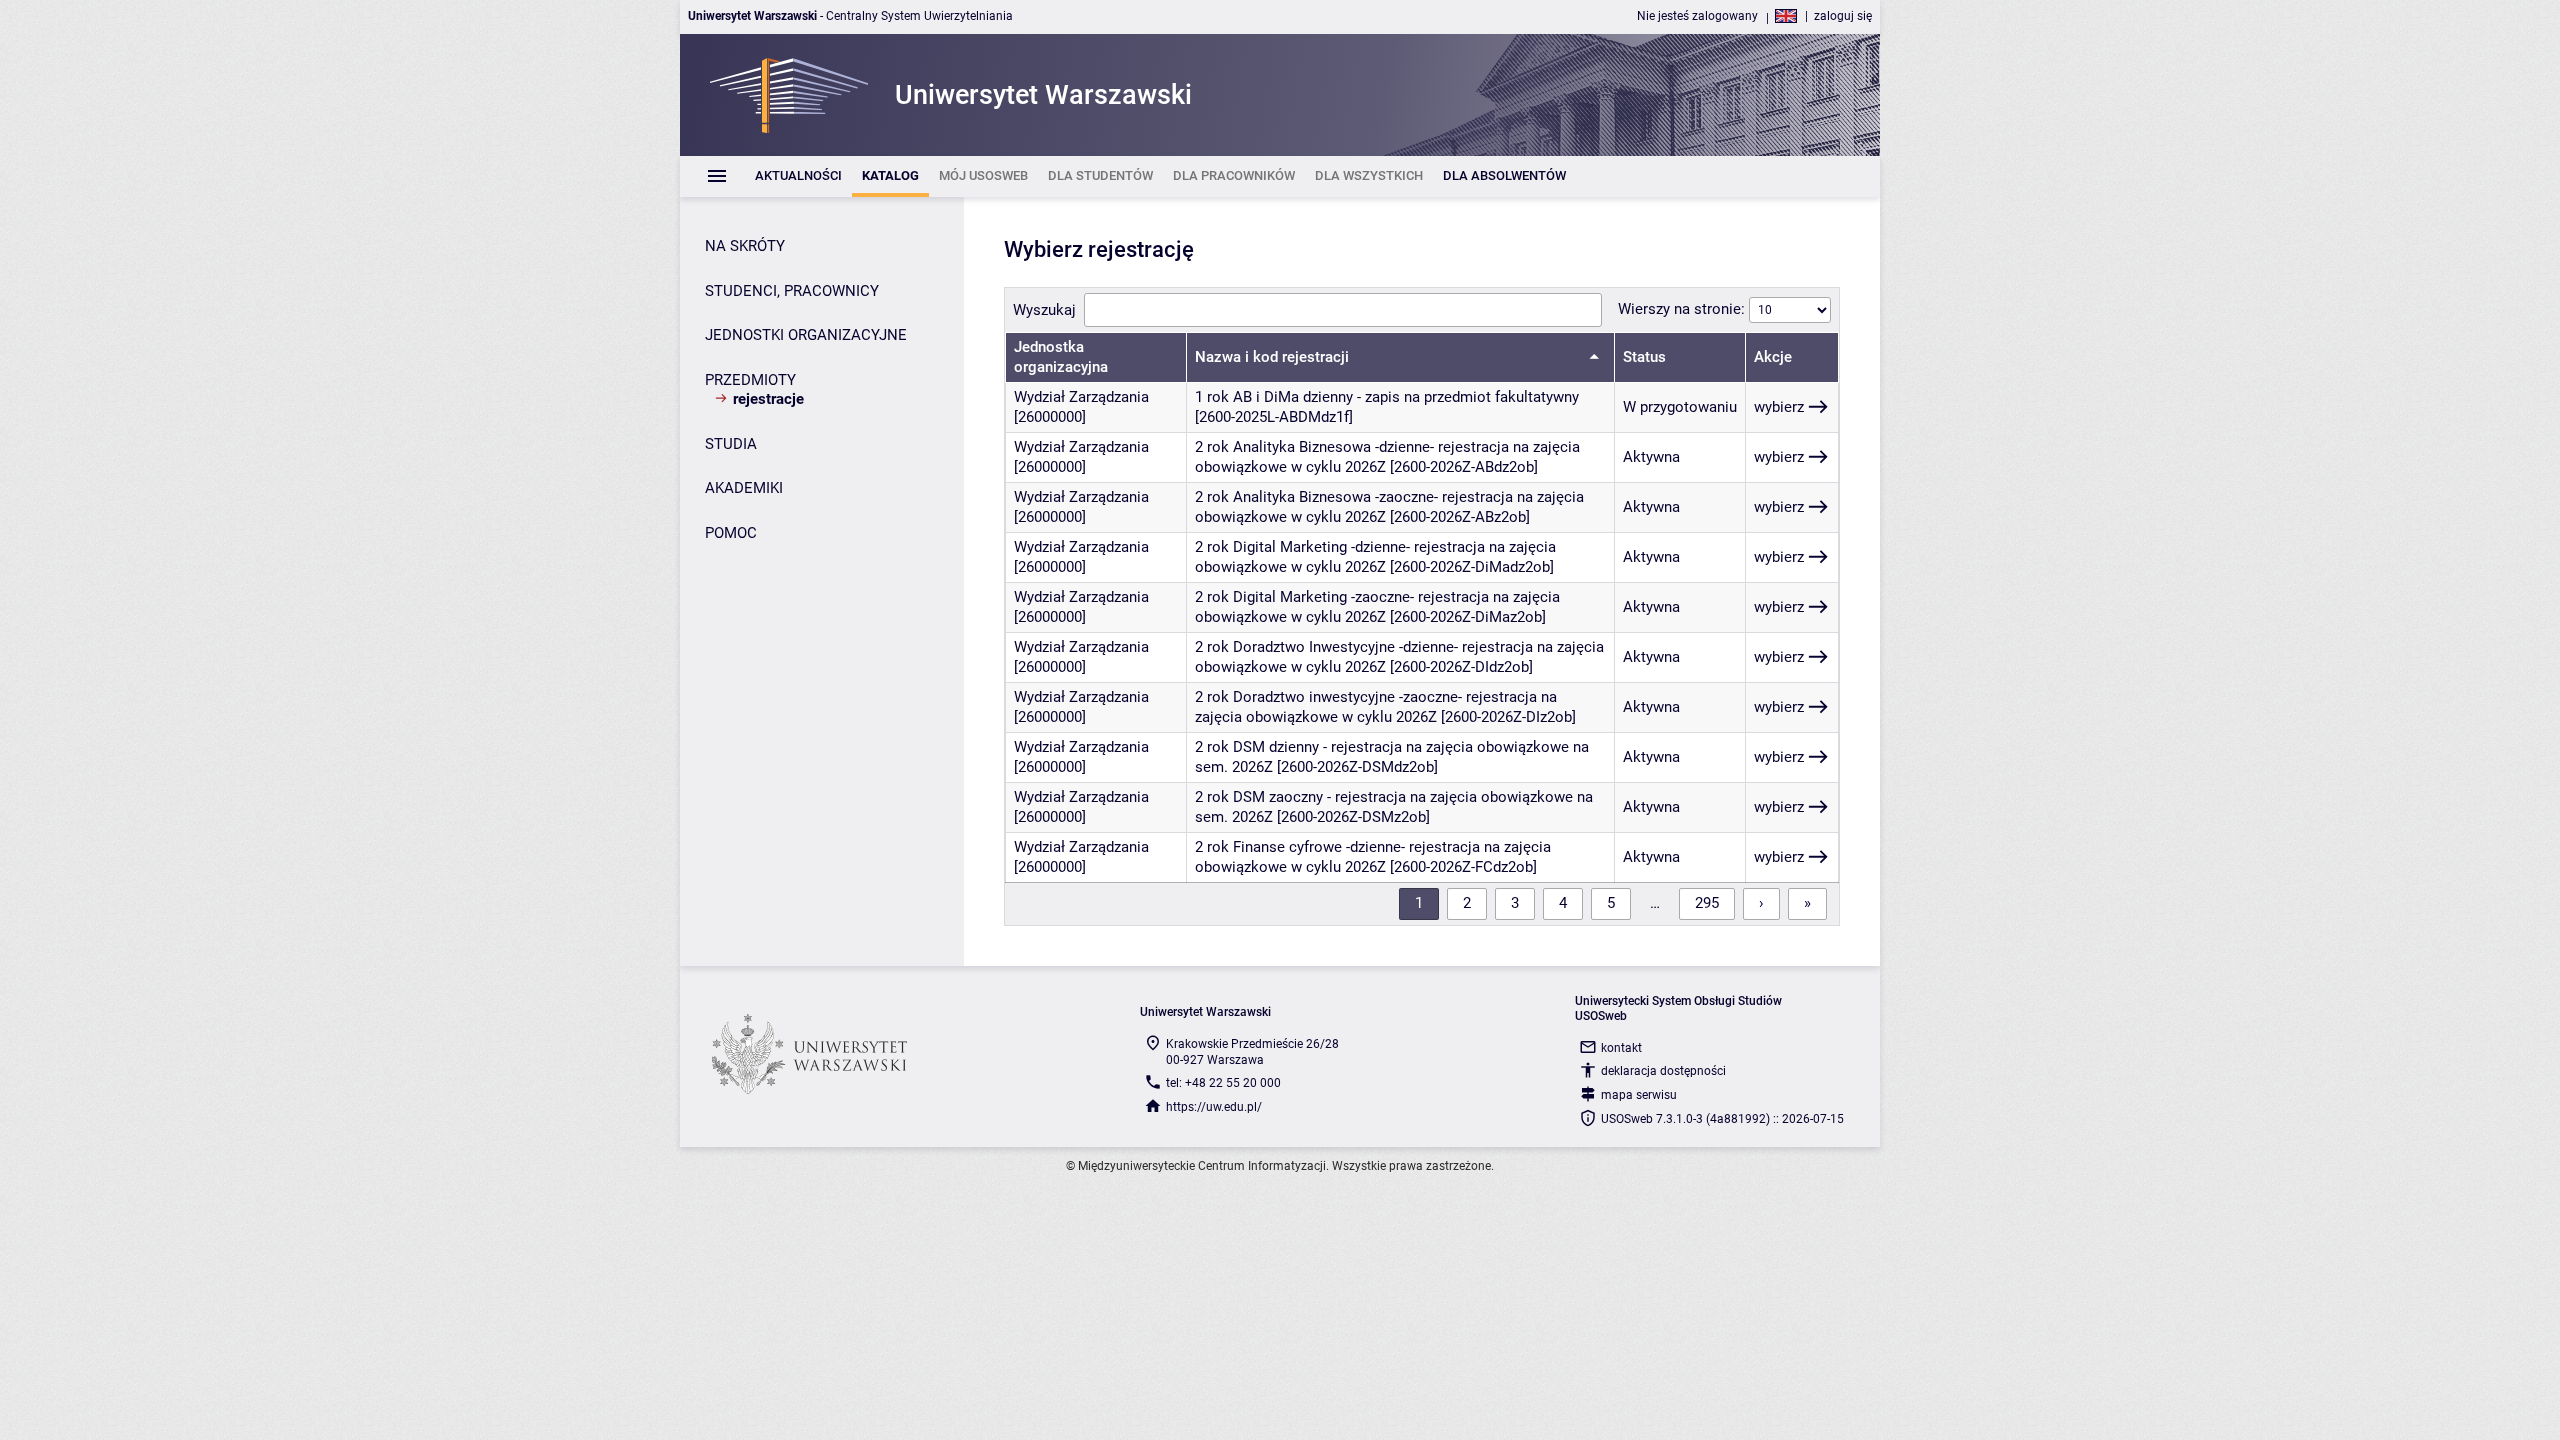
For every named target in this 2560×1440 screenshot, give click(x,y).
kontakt (1621, 1048)
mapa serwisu (1639, 1095)
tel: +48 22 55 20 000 (1223, 1083)
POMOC (731, 533)
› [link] (1761, 903)
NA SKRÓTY (745, 246)
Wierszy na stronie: (1683, 309)
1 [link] (1419, 903)
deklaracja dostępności (1663, 1071)
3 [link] (1515, 903)
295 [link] (1707, 903)
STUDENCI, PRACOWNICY (792, 291)
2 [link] (1467, 903)
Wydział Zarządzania (1081, 397)
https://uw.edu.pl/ (1214, 1107)
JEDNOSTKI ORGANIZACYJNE (806, 335)
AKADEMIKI (744, 488)
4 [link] (1563, 903)
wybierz (1779, 407)
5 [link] (1611, 903)
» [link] (1807, 903)
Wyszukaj (1044, 310)
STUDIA (731, 444)
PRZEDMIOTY (750, 380)
